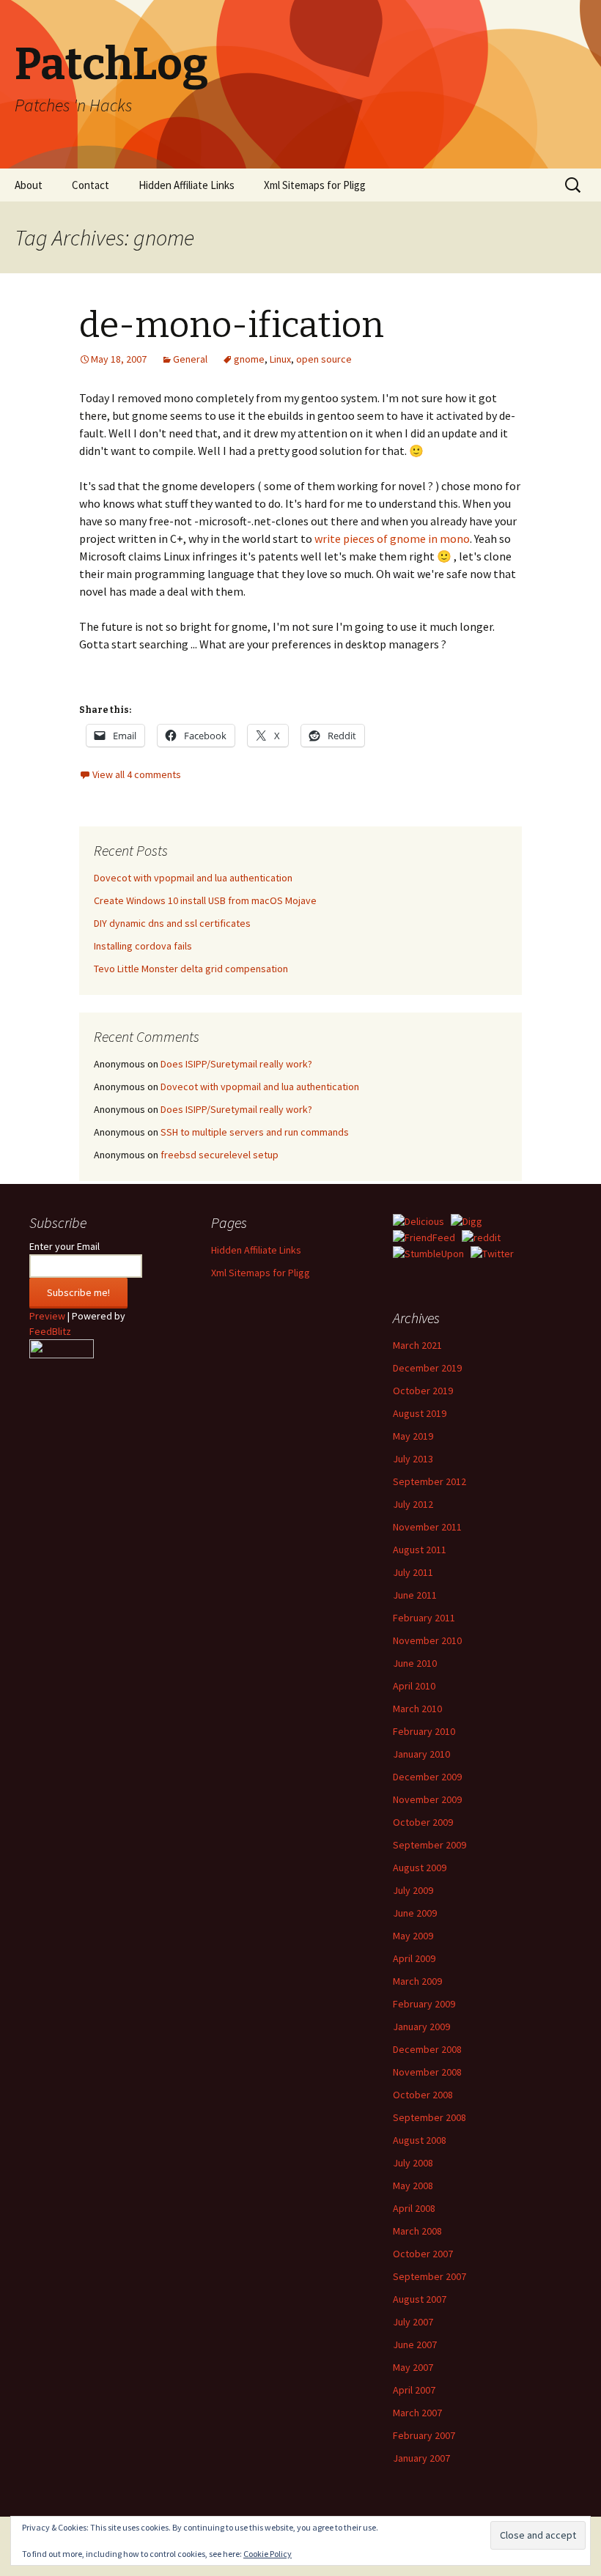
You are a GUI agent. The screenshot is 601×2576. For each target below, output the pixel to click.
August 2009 (420, 1868)
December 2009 (427, 1777)
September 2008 (429, 2117)
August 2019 (420, 1413)
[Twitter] (492, 1253)
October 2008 (423, 2095)
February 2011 (424, 1618)
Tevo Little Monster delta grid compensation (191, 969)
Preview (47, 1316)
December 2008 (427, 2049)
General (190, 359)
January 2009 (421, 2027)
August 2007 (420, 2299)
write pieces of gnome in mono (392, 538)
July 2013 (413, 1459)
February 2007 (424, 2435)
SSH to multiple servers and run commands (255, 1132)
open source (324, 359)
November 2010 (427, 1640)
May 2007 (413, 2367)
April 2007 (414, 2390)
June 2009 (415, 1913)
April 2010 (414, 1686)
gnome (249, 359)
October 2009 (423, 1822)
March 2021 (417, 1345)
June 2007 (415, 2344)
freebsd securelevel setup (220, 1155)
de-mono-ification (232, 325)
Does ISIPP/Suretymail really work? (236, 1064)
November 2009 (427, 1799)
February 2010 (424, 1731)
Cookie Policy (268, 2554)
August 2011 (420, 1550)
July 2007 (413, 2322)
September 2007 (429, 2276)
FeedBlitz (50, 1331)
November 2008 (427, 2072)
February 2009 (424, 2004)
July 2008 (413, 2163)
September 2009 (429, 1845)
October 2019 (423, 1391)
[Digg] (467, 1221)
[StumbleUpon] (428, 1253)
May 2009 (413, 1936)
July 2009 (413, 1890)
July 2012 (413, 1504)
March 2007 (417, 2413)
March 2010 (417, 1709)
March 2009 (417, 1981)
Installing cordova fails (143, 946)
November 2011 (427, 1527)
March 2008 (417, 2231)
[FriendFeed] (424, 1237)
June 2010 (415, 1663)
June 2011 (415, 1595)
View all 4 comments (137, 774)
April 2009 (414, 1958)
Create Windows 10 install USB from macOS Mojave (205, 900)
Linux (280, 359)
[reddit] (481, 1237)
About (29, 185)
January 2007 (421, 2458)
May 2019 (413, 1436)
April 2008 (414, 2208)
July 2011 (413, 1572)
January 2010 (421, 1754)
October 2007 (423, 2254)
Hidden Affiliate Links (187, 185)
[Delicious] (419, 1221)
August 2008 (420, 2140)
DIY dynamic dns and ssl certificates (172, 923)
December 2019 (427, 1368)
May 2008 (413, 2185)
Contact (91, 185)
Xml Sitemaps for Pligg (315, 185)
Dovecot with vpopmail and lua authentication (193, 878)
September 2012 (429, 1481)
